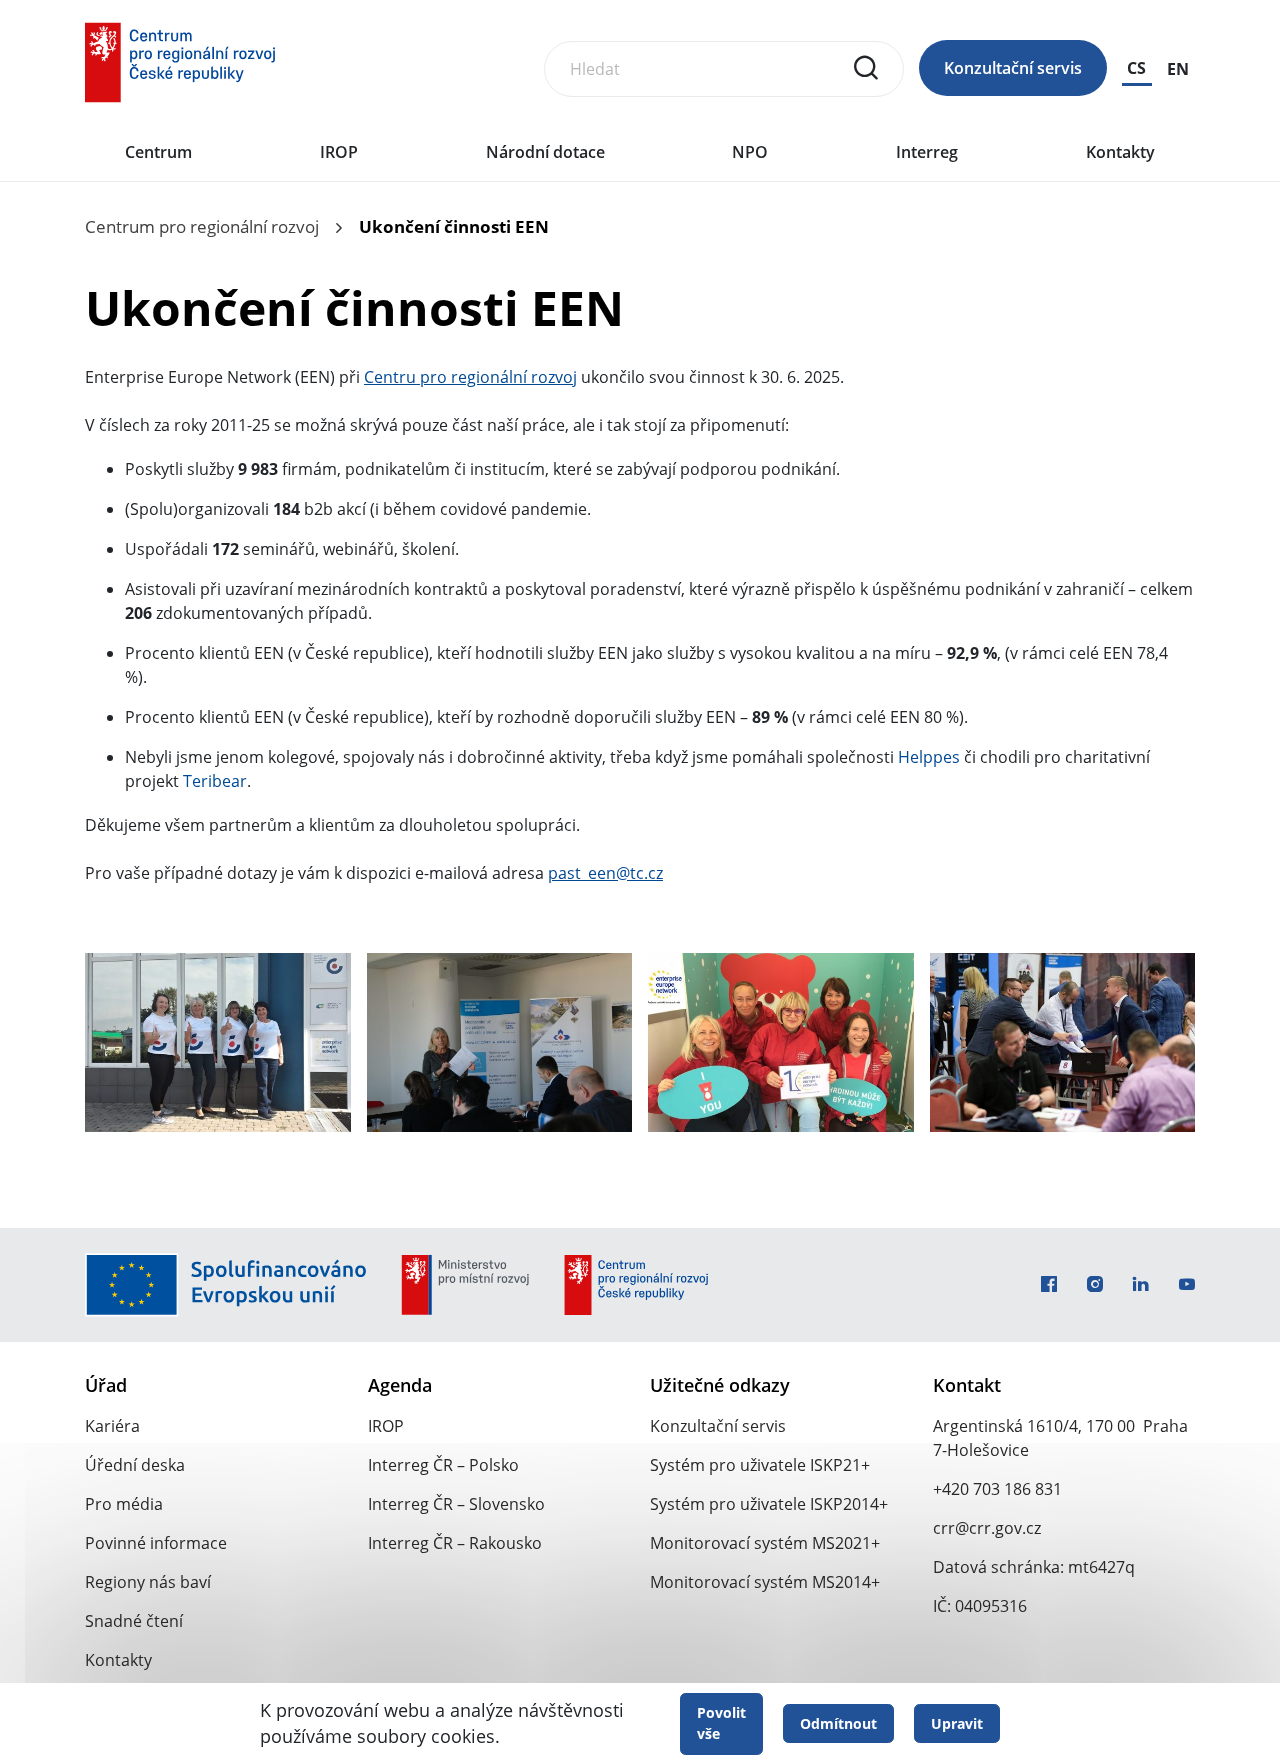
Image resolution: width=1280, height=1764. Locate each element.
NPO (750, 152)
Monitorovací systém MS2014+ (765, 1582)
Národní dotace (545, 152)
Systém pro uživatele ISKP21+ (760, 1465)
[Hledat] (866, 68)
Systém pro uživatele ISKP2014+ (769, 1504)
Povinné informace (156, 1543)
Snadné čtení (134, 1621)
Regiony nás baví (148, 1582)
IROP (339, 152)
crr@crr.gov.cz (987, 1528)
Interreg (927, 152)
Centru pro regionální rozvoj (470, 377)
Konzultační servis (1013, 68)
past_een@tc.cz (605, 873)
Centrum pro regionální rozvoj (202, 226)
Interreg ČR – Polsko (443, 1465)
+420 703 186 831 (997, 1489)
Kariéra (112, 1426)
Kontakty (1120, 152)
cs (1136, 68)
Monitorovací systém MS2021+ (765, 1543)
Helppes (929, 757)
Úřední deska (135, 1465)
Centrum (158, 152)
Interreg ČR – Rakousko (455, 1543)
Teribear (215, 781)
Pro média (124, 1504)
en (1178, 69)
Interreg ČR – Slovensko (456, 1504)
